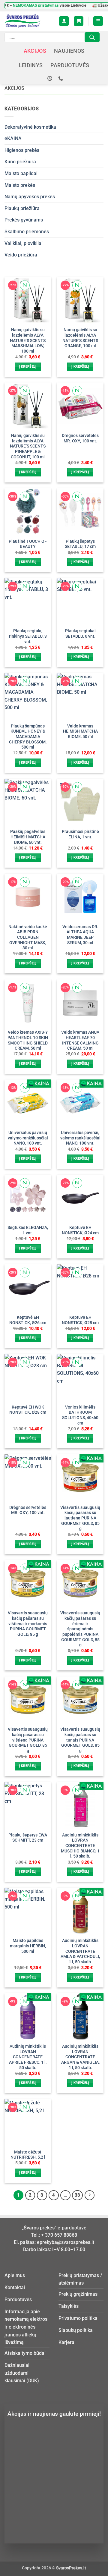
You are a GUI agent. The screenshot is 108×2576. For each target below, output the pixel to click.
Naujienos (69, 51)
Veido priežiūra (21, 255)
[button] (79, 21)
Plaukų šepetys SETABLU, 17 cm (80, 544)
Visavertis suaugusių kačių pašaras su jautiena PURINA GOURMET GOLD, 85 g (80, 1518)
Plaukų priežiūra (22, 208)
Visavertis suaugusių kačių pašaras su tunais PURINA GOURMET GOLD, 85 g (80, 1740)
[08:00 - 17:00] (51, 79)
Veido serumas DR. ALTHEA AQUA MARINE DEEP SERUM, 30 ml (80, 935)
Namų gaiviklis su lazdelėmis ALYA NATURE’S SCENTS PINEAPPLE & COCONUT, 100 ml (28, 446)
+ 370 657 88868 (59, 2235)
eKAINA (13, 138)
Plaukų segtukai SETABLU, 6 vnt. (80, 633)
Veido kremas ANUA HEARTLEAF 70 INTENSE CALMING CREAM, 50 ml (80, 1040)
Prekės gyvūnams (24, 220)
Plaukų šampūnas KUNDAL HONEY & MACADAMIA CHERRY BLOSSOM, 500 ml (28, 737)
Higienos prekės (22, 150)
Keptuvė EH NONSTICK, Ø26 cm (28, 1320)
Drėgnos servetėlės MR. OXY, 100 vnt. (80, 438)
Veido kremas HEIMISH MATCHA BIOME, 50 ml (80, 731)
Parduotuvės (70, 65)
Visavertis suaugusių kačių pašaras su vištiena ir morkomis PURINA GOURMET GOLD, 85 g (28, 1624)
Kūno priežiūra (20, 162)
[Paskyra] (64, 21)
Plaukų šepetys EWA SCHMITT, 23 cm (28, 1838)
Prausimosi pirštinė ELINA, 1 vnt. (80, 834)
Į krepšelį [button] (28, 367)
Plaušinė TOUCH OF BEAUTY (28, 544)
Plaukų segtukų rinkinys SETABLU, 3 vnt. (28, 636)
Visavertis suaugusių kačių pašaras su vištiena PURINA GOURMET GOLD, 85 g (28, 1740)
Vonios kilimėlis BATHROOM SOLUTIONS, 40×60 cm (80, 1415)
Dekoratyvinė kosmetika (30, 127)
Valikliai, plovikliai (24, 243)
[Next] (90, 2195)
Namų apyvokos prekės (30, 197)
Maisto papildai (21, 173)
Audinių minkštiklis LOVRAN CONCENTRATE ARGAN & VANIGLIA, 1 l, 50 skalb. (80, 2057)
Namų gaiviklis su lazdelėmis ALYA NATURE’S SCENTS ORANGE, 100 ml (80, 338)
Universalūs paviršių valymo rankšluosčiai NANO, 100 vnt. (28, 1138)
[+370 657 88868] (61, 79)
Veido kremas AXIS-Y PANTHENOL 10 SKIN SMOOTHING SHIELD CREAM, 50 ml (28, 1040)
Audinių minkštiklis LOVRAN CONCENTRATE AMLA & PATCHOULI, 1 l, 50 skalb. (80, 1951)
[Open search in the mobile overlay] (52, 37)
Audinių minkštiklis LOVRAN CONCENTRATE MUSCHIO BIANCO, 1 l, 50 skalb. (80, 1846)
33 (77, 2195)
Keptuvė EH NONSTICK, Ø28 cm (80, 1320)
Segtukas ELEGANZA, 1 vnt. (28, 1230)
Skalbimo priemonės (27, 232)
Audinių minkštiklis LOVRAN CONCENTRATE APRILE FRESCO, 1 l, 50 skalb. (28, 2057)
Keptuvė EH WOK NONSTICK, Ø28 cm (28, 1410)
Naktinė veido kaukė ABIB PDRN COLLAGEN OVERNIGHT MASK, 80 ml (28, 937)
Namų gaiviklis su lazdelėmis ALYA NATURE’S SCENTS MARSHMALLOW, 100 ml (28, 340)
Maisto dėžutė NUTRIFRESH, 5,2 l (28, 2155)
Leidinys (31, 65)
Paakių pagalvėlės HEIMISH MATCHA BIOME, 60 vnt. (28, 837)
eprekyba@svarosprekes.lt (66, 2242)
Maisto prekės (20, 185)
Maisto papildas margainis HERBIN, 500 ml (28, 1946)
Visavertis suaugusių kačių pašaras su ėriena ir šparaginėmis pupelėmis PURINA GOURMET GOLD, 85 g (80, 1629)
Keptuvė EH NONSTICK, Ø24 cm (80, 1230)
